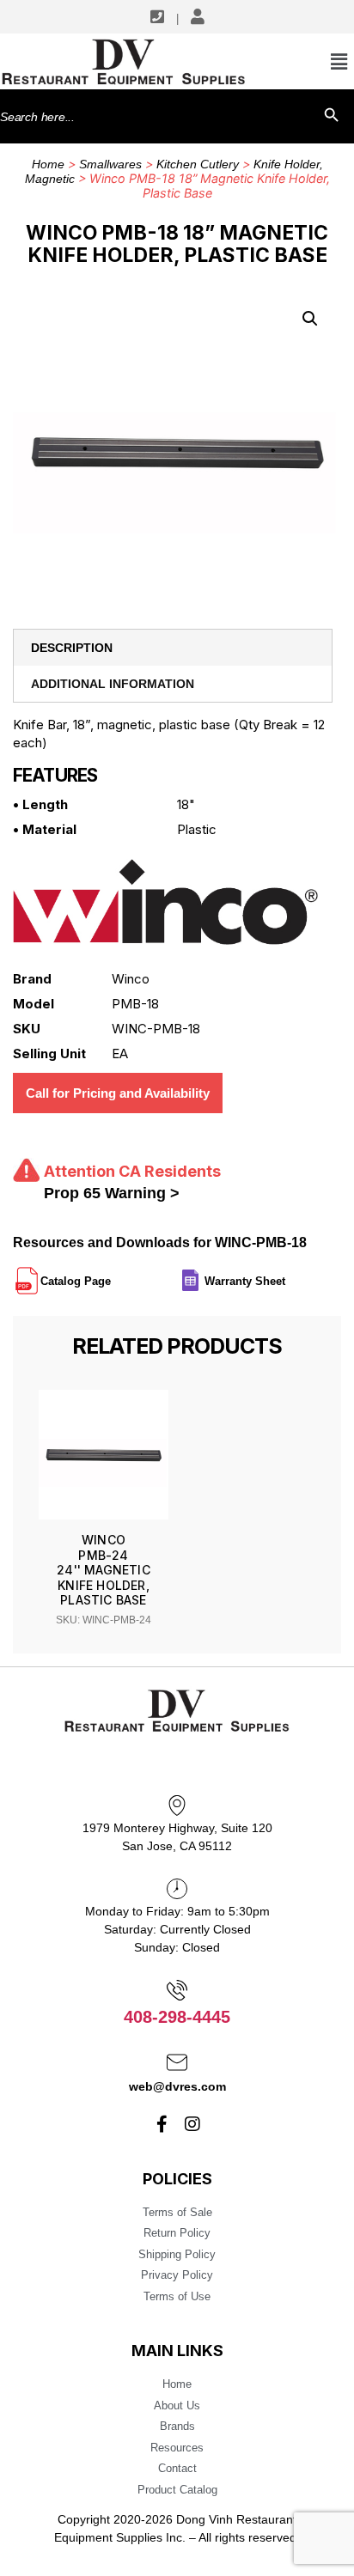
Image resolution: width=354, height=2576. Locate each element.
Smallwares (110, 164)
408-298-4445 (177, 2017)
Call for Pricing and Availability (118, 1093)
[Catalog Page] (113, 1274)
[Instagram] (192, 2124)
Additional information (113, 684)
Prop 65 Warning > (112, 1193)
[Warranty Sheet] (287, 1274)
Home (48, 164)
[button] (310, 319)
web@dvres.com (177, 2086)
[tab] (173, 648)
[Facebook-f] (162, 2124)
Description (72, 648)
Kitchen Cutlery (198, 164)
